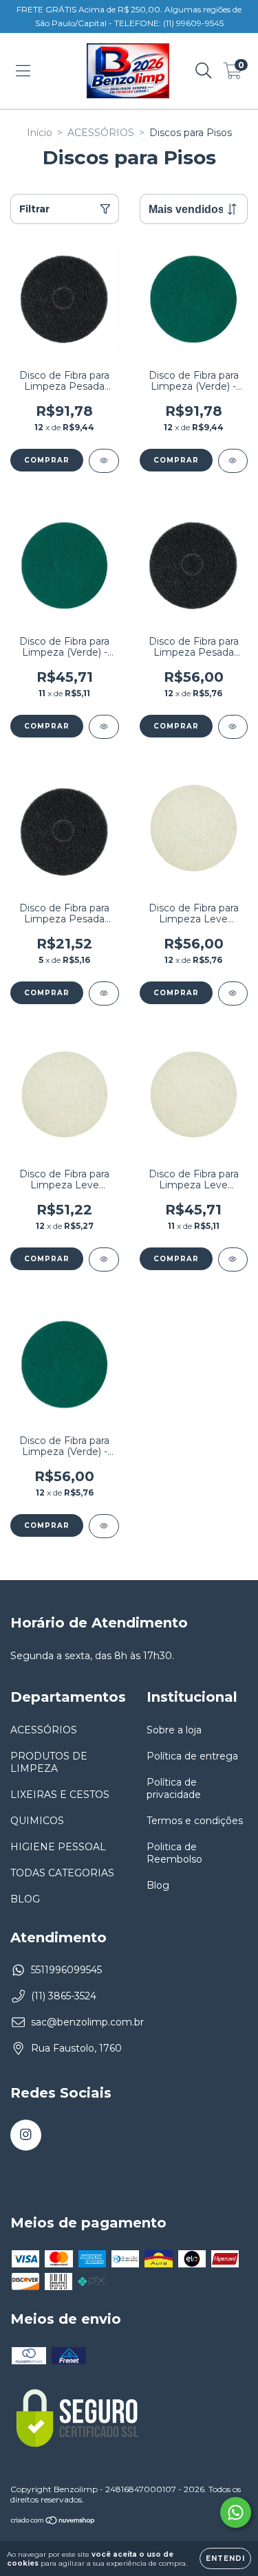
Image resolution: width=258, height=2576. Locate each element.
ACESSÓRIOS (101, 133)
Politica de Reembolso (174, 1853)
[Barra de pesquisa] (204, 71)
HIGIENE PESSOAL (58, 1847)
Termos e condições (195, 1821)
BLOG (25, 1899)
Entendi (225, 2558)
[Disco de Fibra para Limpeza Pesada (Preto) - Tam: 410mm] (233, 727)
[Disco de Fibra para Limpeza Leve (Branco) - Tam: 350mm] (233, 1259)
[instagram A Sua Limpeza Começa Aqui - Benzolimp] (26, 2135)
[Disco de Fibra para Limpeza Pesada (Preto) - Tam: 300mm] (104, 993)
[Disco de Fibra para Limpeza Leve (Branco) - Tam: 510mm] (233, 993)
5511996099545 (66, 1970)
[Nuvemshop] (53, 2522)
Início (40, 133)
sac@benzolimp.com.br (87, 2022)
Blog (158, 1885)
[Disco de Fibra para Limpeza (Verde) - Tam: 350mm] (104, 727)
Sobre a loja (174, 1730)
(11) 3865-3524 (64, 1996)
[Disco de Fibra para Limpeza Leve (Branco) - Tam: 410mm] (104, 1259)
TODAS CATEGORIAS (62, 1873)
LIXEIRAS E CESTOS (60, 1795)
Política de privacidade (174, 1788)
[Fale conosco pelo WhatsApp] (236, 2512)
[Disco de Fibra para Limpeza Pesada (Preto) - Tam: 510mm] (104, 461)
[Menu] (23, 71)
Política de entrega (192, 1756)
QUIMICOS (37, 1821)
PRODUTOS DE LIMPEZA (49, 1762)
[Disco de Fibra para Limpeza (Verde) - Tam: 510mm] (233, 461)
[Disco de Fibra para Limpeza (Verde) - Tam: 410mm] (104, 1526)
